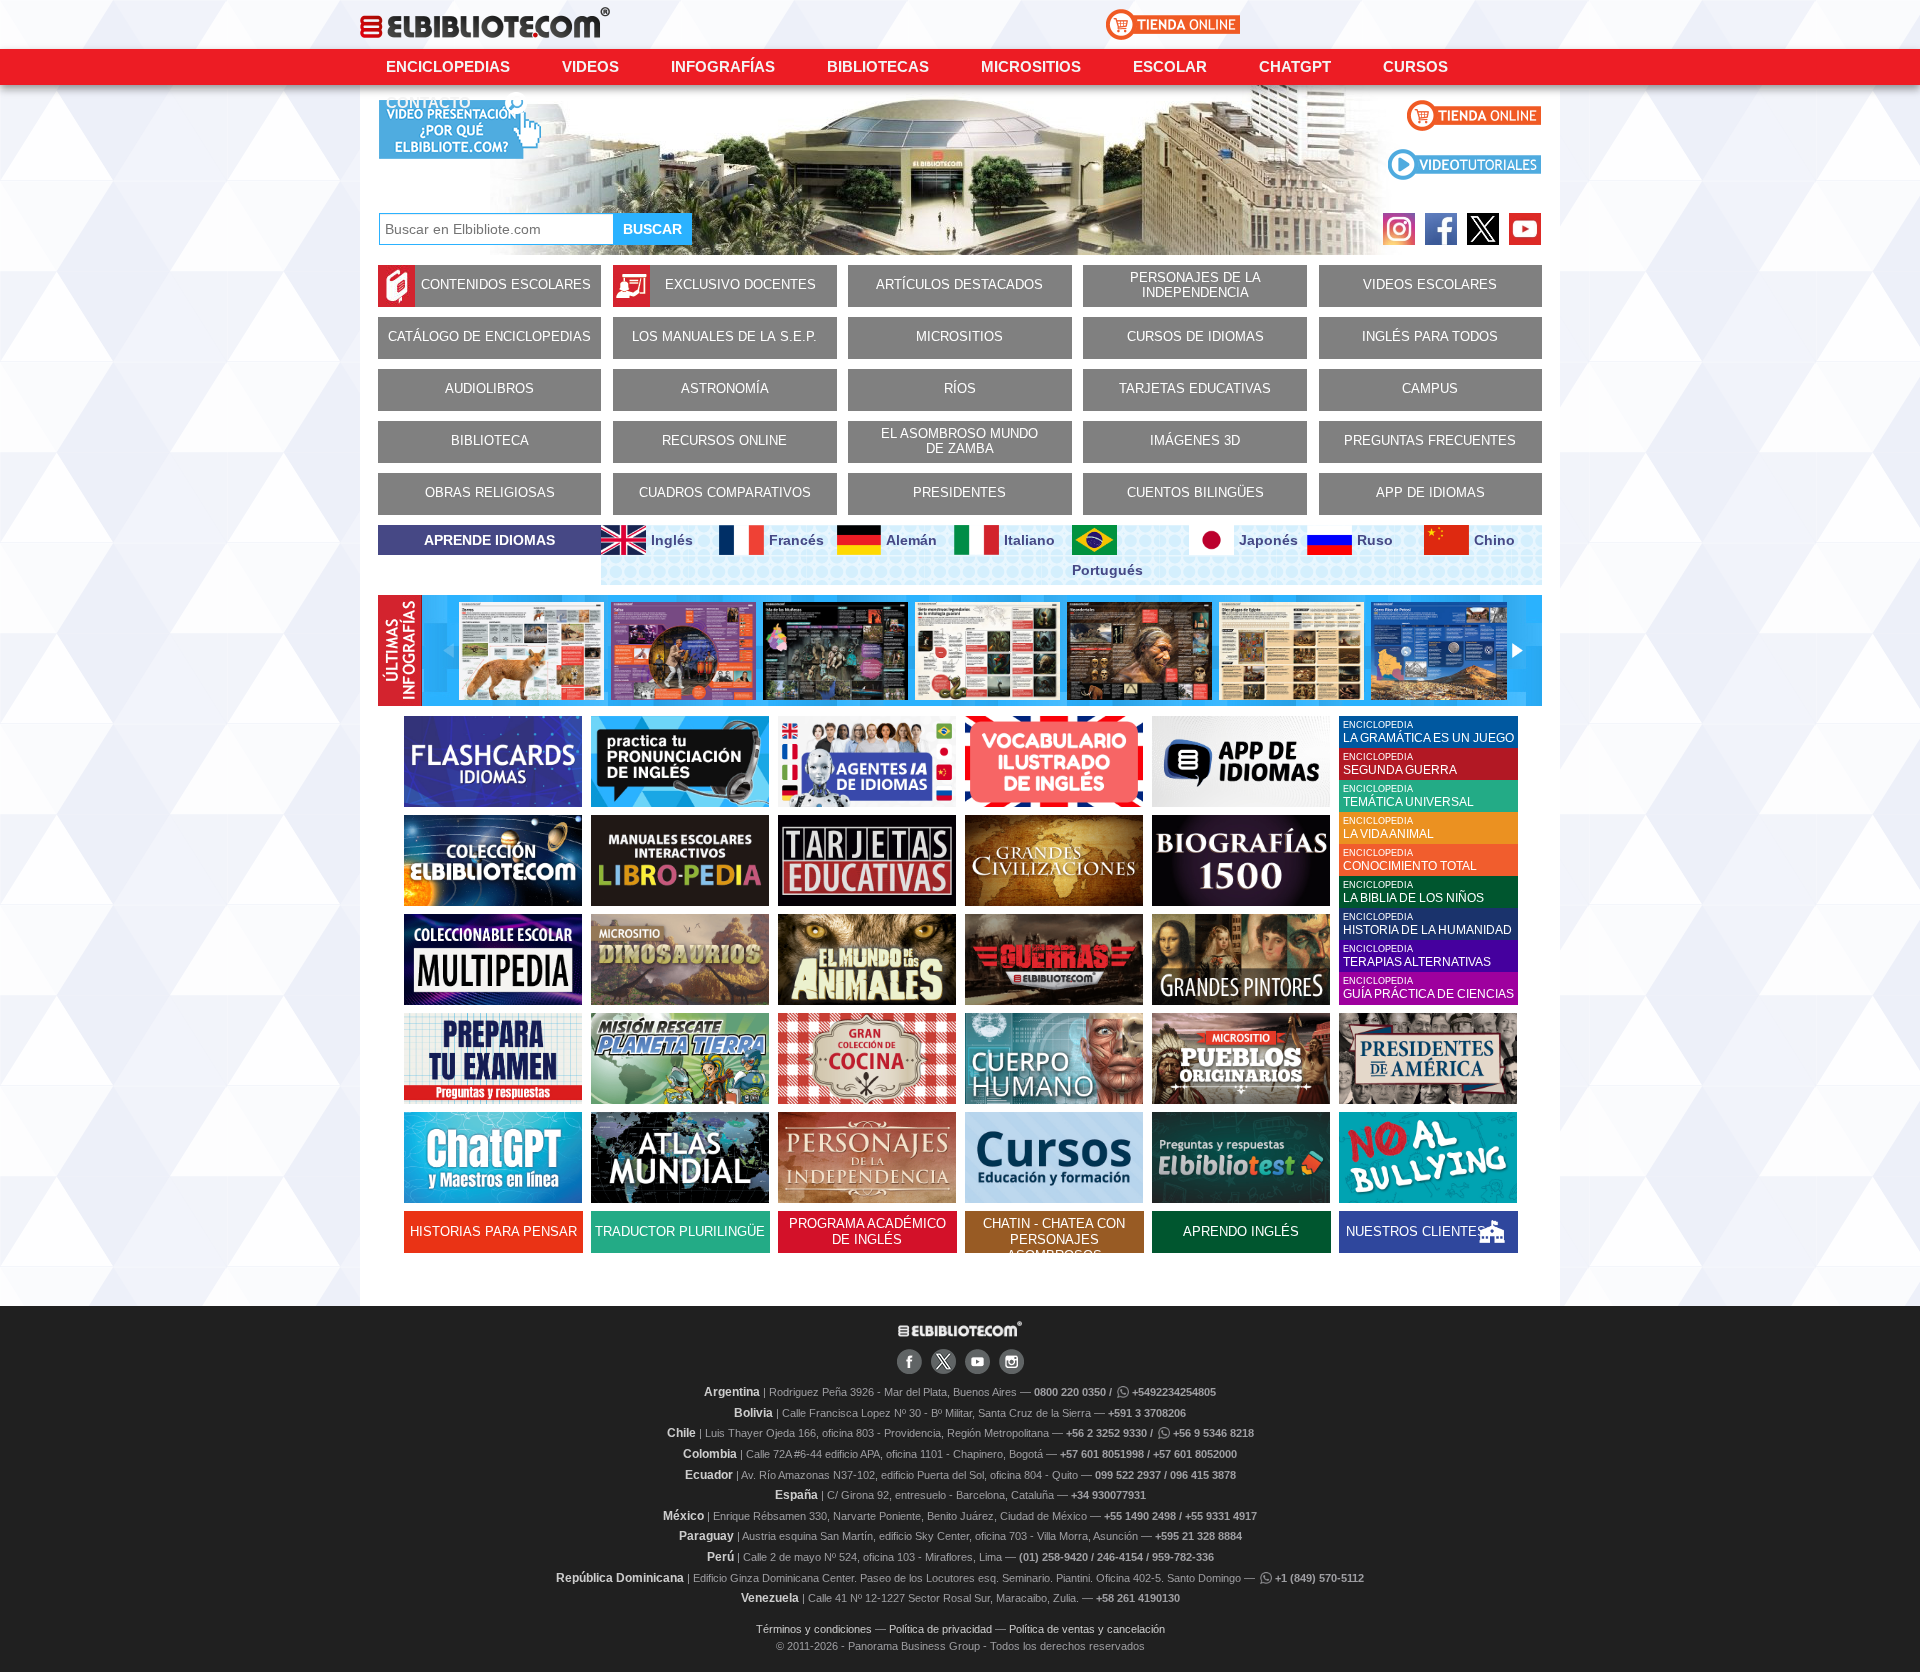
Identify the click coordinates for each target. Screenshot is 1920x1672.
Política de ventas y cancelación (1087, 1629)
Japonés (1268, 540)
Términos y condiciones (814, 1629)
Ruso (1375, 540)
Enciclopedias (448, 66)
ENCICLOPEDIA (1428, 732)
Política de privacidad (940, 1629)
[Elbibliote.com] (960, 1333)
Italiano (1029, 540)
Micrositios (1031, 66)
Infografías (723, 66)
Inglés (672, 540)
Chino (1494, 540)
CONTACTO (428, 102)
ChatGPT (1295, 66)
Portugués (1107, 570)
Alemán (911, 540)
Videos (590, 66)
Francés (796, 540)
